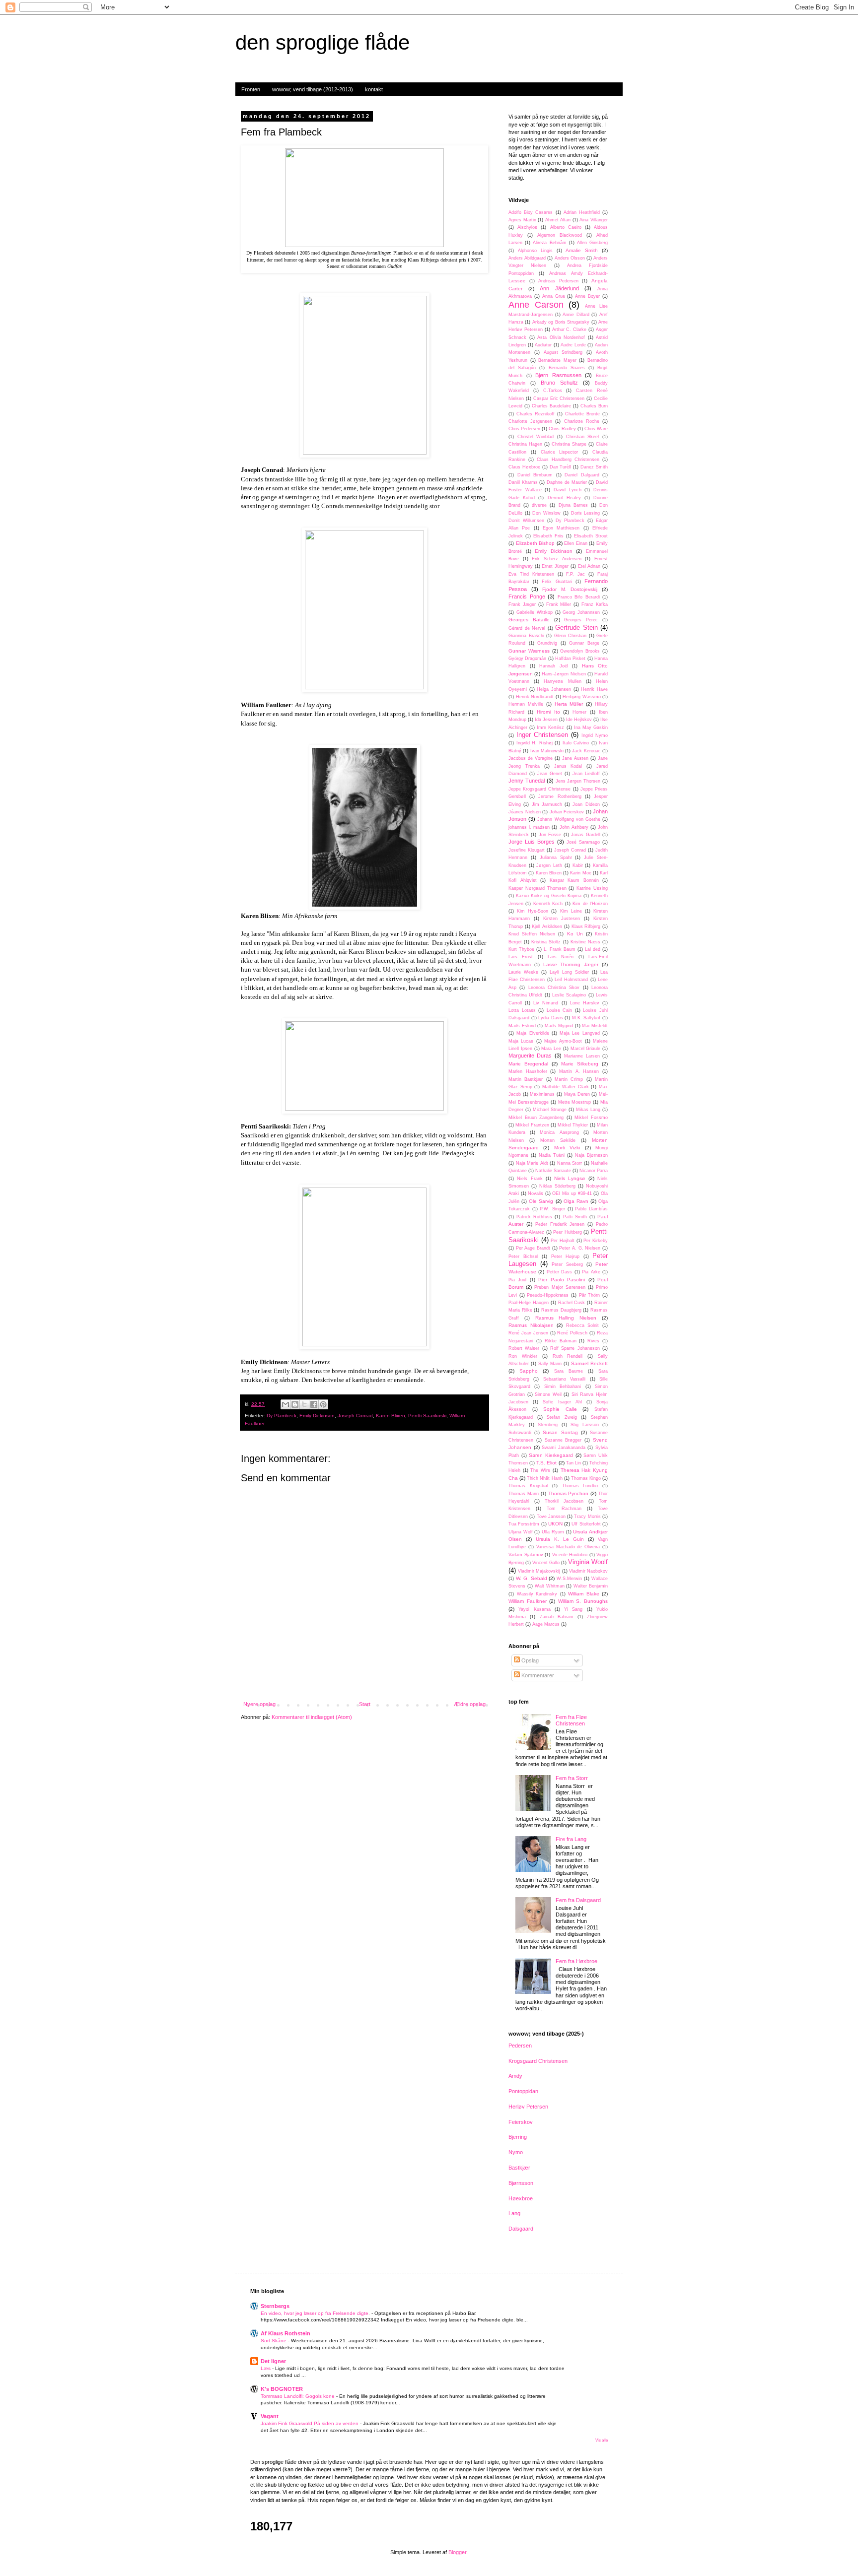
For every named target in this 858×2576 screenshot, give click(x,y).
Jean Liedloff (586, 774)
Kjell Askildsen (547, 926)
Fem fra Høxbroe (576, 1961)
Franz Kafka (595, 604)
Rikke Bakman (561, 1341)
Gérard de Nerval (527, 628)
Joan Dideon (586, 804)
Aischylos (527, 227)
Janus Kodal (568, 766)
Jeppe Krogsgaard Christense (539, 789)
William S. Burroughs (583, 1601)
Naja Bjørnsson (591, 1155)
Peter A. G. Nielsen (580, 1248)
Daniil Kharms (523, 482)
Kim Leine (571, 911)
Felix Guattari (557, 582)
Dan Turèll (561, 467)
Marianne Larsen (582, 1056)
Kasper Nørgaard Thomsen (537, 888)
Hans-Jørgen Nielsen (564, 674)
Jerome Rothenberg (560, 796)
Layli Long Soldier (569, 972)
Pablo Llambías (591, 1209)
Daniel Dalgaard (582, 475)
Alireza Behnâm (549, 243)
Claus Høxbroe (524, 467)
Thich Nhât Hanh (544, 1478)
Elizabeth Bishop (536, 543)
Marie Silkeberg (580, 1064)
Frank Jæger (522, 604)
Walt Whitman (550, 1586)
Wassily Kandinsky (537, 1594)
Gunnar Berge (584, 643)
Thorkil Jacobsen (564, 1501)
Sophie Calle (560, 1409)
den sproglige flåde (322, 42)
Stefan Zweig (562, 1417)
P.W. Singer (552, 1209)
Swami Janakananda (564, 1448)
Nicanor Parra (594, 1171)
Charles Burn (594, 406)
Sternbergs (275, 2306)
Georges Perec (581, 620)
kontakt (374, 89)
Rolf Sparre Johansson (575, 1348)
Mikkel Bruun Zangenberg (536, 1118)
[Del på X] (304, 1404)
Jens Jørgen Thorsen (578, 781)
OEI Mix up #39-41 (572, 1193)
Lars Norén (561, 957)
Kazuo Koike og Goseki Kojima (549, 896)
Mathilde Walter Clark (565, 1087)
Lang (514, 2213)
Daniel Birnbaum (535, 475)
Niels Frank (530, 1179)
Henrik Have (594, 689)
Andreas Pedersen (558, 281)
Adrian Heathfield (582, 212)
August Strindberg (563, 352)
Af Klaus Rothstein (286, 2333)
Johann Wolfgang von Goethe (569, 819)
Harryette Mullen (562, 681)
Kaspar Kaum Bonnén (574, 880)
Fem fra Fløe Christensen (571, 1720)
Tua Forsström (524, 1524)
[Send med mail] (286, 1404)
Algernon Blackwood (560, 235)
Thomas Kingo (586, 1478)
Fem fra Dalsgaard (578, 1900)
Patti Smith (575, 1217)
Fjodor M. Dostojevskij (570, 589)
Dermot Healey (564, 498)
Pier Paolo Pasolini (562, 1280)
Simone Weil (548, 1394)
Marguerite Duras (530, 1056)
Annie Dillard (576, 315)
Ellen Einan (576, 543)
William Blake (584, 1594)
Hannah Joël (554, 666)
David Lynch (568, 490)
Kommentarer (537, 1675)
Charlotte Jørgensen (530, 421)
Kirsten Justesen (562, 919)
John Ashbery (574, 827)
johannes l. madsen (529, 827)
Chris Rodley (562, 429)
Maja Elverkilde (533, 1033)
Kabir (578, 865)
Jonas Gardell (585, 835)
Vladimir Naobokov (588, 1571)
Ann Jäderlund (559, 288)
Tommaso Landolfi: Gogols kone (298, 2396)
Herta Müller (569, 704)
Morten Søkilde (558, 1140)
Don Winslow (546, 513)
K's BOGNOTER (282, 2389)
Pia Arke (591, 1272)
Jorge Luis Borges (532, 842)
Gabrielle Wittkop (535, 612)
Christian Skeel (583, 437)
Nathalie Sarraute (553, 1171)
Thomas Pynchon (569, 1493)
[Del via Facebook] (314, 1404)
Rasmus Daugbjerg (561, 1310)
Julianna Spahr (556, 858)
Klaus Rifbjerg (586, 926)
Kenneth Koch (548, 904)
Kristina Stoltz (546, 942)
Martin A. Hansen (579, 1071)
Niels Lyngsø (570, 1178)
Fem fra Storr (572, 1778)
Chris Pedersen (524, 429)
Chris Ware (596, 429)
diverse (539, 505)
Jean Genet (550, 774)
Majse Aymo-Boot (563, 1041)
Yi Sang (573, 1609)
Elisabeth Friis (548, 536)
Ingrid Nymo (595, 735)
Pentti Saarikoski (427, 1416)
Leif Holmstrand (571, 980)
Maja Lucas (521, 1041)
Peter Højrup (566, 1256)
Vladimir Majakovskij (539, 1571)
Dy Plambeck (282, 1416)
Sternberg (548, 1425)
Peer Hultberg (568, 1232)
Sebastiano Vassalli (564, 1379)
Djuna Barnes (573, 505)
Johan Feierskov (567, 812)
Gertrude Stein (576, 627)
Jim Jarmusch (547, 804)
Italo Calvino (576, 743)
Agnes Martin (522, 220)
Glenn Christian (571, 636)
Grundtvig (547, 643)
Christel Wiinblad (536, 437)
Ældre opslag (470, 1704)
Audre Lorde (573, 345)
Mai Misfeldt (595, 1026)
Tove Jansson (551, 1517)
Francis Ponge (527, 596)
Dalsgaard (521, 2229)
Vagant (270, 2416)
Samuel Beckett (589, 1363)
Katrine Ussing (592, 888)
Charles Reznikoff (536, 414)
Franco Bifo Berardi (579, 597)
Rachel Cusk (572, 1303)
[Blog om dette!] (295, 1404)
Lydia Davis (551, 1018)
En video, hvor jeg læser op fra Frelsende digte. (316, 2313)
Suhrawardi (520, 1433)
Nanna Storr (570, 1163)
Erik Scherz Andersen (556, 559)
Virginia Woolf (588, 1562)
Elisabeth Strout (591, 536)
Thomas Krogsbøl (528, 1486)
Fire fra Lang (571, 1839)
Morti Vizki (567, 1148)
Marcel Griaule (586, 1049)
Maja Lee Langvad (580, 1033)
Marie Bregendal (528, 1064)
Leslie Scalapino (569, 995)
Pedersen (520, 2046)
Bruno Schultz (559, 383)
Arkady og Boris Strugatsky (561, 322)
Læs (266, 2368)
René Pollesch (572, 1333)
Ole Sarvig (541, 1201)
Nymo (516, 2152)
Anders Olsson (570, 258)
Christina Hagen (525, 444)
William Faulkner (528, 1601)
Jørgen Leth (549, 865)
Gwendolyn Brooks (580, 651)
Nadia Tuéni (552, 1155)
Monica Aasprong (559, 1132)
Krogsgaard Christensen (538, 2061)
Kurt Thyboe (521, 949)
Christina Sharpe (569, 444)
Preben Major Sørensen (560, 1287)
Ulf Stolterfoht (586, 1524)
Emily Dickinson (317, 1416)
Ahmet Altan (558, 220)
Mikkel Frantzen (532, 1125)
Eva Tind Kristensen (531, 574)
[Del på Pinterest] (323, 1404)
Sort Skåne (274, 2341)
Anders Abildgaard (527, 258)
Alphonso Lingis (535, 251)
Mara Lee (551, 1049)
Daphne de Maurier (567, 482)
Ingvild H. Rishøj (535, 743)
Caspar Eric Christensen (559, 398)
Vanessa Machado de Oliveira (568, 1547)
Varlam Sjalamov (526, 1555)
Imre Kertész (550, 727)
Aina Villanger (594, 220)
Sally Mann (550, 1364)
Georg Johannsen (581, 612)
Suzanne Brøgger (563, 1440)
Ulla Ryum (553, 1532)
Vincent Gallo (546, 1563)
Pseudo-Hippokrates (548, 1295)
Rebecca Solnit (583, 1325)
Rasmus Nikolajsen (531, 1325)
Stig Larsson (585, 1425)
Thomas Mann (524, 1494)
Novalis (536, 1193)
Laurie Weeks (523, 972)
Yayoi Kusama (534, 1609)
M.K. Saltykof (586, 1018)
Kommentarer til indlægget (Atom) (312, 1717)
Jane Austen (575, 758)
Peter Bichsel (523, 1256)
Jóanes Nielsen (525, 812)
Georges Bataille (529, 620)
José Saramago (583, 842)
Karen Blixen (391, 1416)
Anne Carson (536, 305)
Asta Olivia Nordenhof (561, 337)
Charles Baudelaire (551, 406)
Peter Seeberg (567, 1264)
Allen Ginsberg (592, 243)
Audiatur (543, 345)
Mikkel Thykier (573, 1125)
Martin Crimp (569, 1079)
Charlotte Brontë (582, 414)
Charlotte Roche (582, 421)
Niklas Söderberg (557, 1186)
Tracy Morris (587, 1517)
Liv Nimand (546, 1003)
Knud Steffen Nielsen (532, 934)
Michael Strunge (550, 1110)
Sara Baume (569, 1371)
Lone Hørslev (585, 1003)
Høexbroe (521, 2198)
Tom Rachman (564, 1509)
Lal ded (593, 949)
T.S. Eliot (546, 1463)
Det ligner (273, 2361)
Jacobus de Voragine (531, 758)
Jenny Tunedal (527, 781)
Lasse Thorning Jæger (571, 964)
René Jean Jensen (528, 1333)
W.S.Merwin (569, 1579)
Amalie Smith (582, 250)
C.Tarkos (553, 391)
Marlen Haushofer (528, 1071)
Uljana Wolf (521, 1532)
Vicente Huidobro (570, 1555)
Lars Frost (521, 957)
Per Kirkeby (596, 1241)
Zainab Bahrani (556, 1617)
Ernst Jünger (555, 566)
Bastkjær (519, 2168)
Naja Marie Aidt (532, 1163)
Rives (593, 1341)
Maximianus (542, 1094)
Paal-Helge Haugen (529, 1303)
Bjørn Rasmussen (558, 375)
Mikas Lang (588, 1110)
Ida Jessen (546, 720)
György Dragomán (527, 659)
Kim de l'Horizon (590, 904)
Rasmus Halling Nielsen (566, 1318)
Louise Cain (560, 1010)
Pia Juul (517, 1280)
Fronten (251, 89)
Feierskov (521, 2122)
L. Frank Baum (560, 949)
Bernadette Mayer (557, 360)
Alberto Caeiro (566, 227)
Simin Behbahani (563, 1387)
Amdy (515, 2076)
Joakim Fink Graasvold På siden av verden (310, 2423)
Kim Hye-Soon (533, 911)
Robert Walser (524, 1348)
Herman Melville (526, 704)
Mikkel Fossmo (591, 1118)
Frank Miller (559, 604)
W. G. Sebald (532, 1578)
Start (365, 1704)
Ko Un (575, 934)
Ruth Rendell (568, 1356)
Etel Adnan (589, 566)
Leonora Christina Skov (554, 988)
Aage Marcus (546, 1624)
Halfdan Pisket (570, 659)
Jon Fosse (550, 835)
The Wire (540, 1470)
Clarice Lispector (560, 452)
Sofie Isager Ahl (562, 1402)
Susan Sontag (560, 1432)
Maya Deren (577, 1094)
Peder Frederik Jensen (560, 1224)
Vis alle (602, 2440)
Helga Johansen (554, 689)
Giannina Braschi (526, 636)
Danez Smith (594, 467)
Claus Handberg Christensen (568, 460)
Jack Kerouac (586, 751)
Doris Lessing (586, 513)
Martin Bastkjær (526, 1079)
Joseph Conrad (355, 1416)
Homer (579, 712)
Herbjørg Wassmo (582, 697)
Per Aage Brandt (533, 1248)
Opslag (529, 1660)
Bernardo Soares (567, 368)
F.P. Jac (575, 574)
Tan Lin (573, 1463)
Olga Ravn (576, 1201)
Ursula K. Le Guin (560, 1539)
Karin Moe (580, 873)
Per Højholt (563, 1241)
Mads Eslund (522, 1026)
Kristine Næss (585, 942)
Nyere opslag (259, 1704)
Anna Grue (554, 296)
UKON (555, 1524)
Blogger (457, 2552)
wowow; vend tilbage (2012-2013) (313, 89)
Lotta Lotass (522, 1010)
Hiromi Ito (548, 712)
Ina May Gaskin (591, 727)
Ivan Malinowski (547, 751)
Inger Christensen (542, 735)
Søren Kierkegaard (551, 1455)
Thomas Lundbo (580, 1486)
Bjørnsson (521, 2183)
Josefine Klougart (527, 850)
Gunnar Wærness (529, 651)
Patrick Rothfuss (534, 1217)
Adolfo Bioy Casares (531, 212)
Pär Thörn (590, 1295)
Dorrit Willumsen (526, 521)
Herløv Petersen (528, 2107)
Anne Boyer (587, 296)
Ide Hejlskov (579, 720)
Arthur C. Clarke (570, 330)
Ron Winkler (523, 1356)
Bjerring (518, 2137)
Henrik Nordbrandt (535, 697)
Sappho (529, 1371)
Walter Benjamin (591, 1586)
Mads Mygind (559, 1026)
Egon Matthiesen (561, 528)
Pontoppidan (523, 2091)
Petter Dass (559, 1272)
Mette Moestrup (575, 1102)
